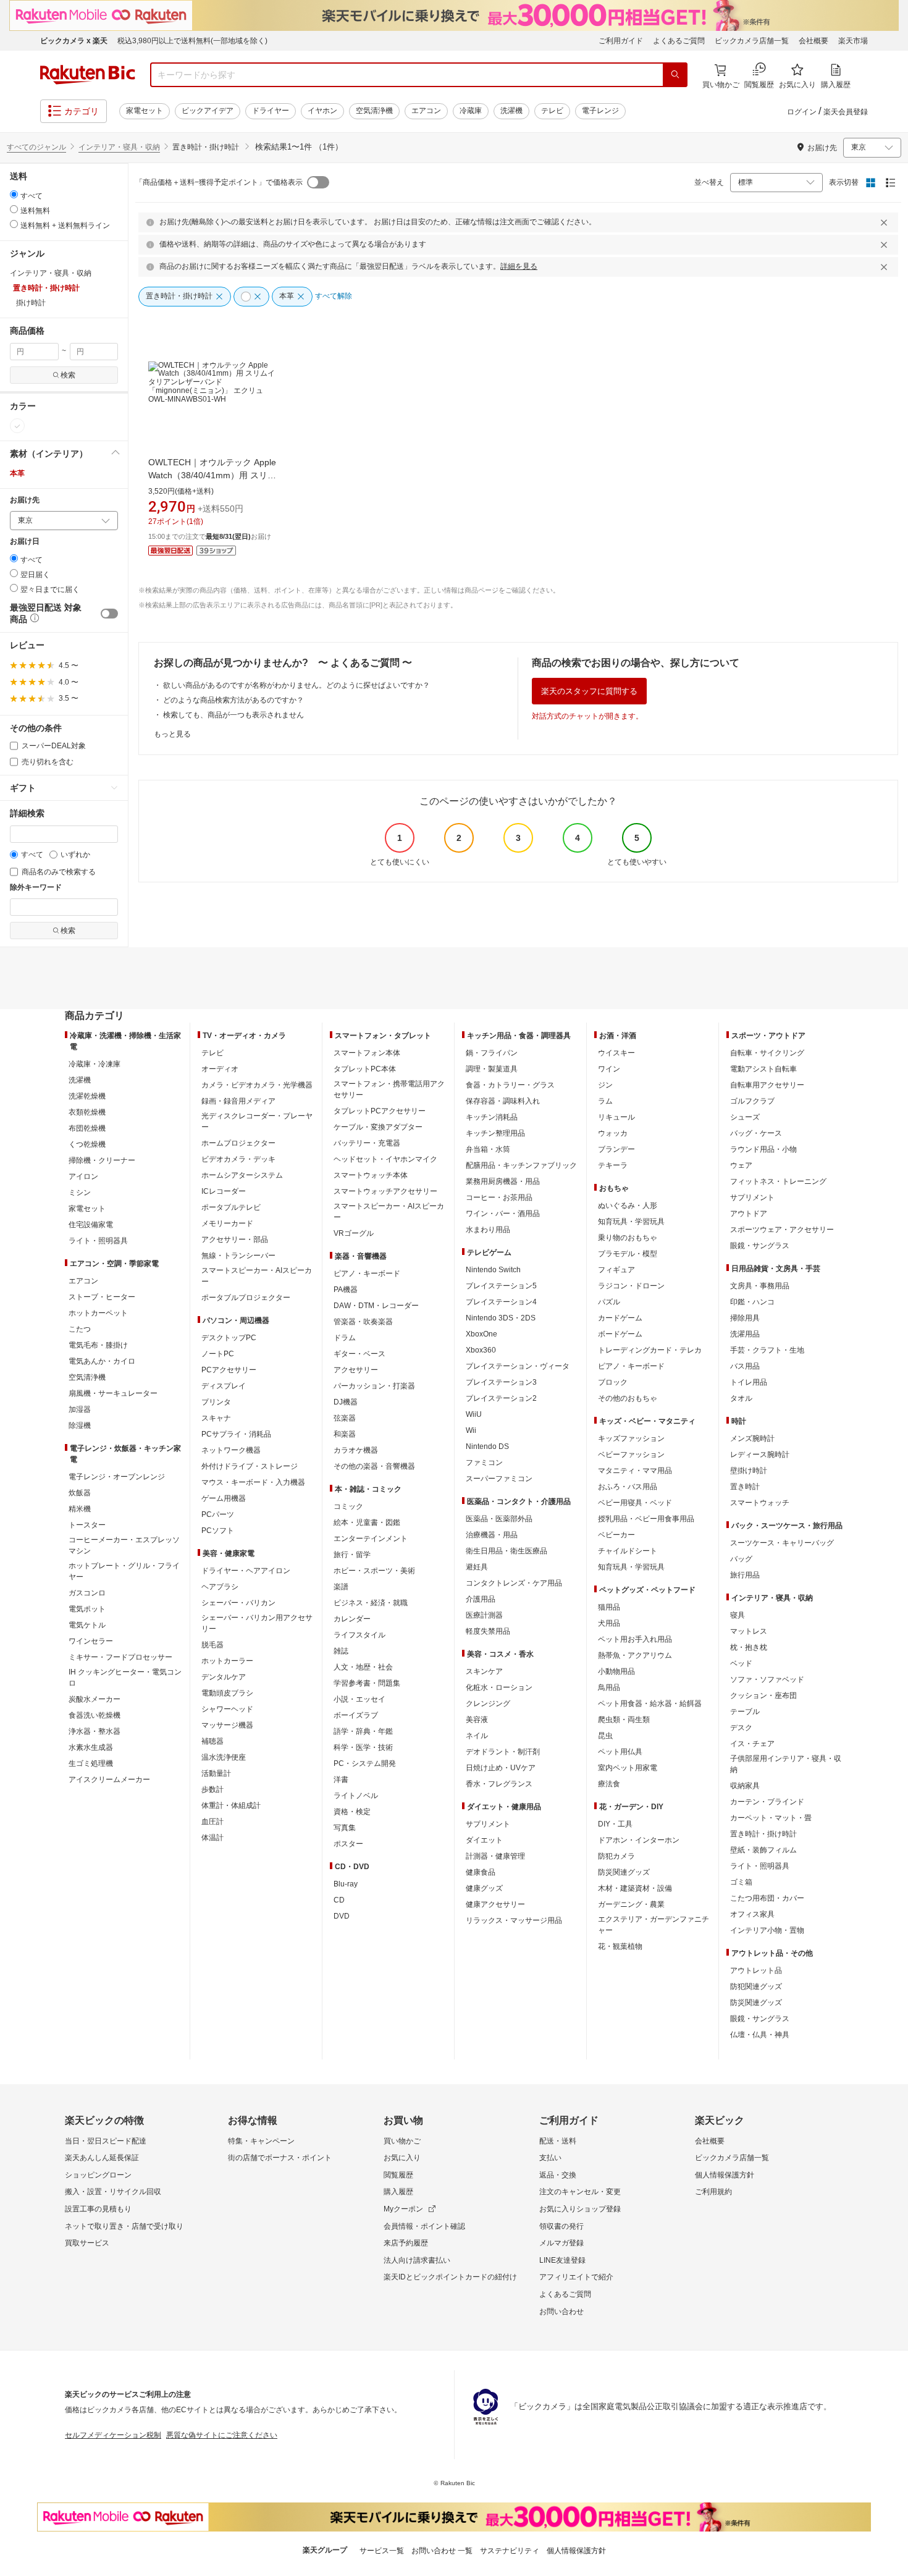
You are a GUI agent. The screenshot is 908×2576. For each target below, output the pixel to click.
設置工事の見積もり (98, 2209)
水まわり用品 (488, 1230)
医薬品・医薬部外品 (499, 1519)
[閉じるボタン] (886, 222)
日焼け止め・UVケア (501, 1768)
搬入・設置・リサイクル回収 (113, 2192)
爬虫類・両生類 (624, 1720)
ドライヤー (271, 111)
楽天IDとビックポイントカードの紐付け (450, 2277)
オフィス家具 (752, 1914)
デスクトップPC (229, 1338)
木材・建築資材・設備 (635, 1888)
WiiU (474, 1414)
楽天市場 (853, 41)
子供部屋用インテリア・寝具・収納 (786, 1764)
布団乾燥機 (87, 1128)
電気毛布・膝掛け (98, 1345)
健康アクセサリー (495, 1904)
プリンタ (216, 1402)
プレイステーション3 (501, 1382)
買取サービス (87, 2243)
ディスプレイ (224, 1386)
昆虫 (605, 1736)
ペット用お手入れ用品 (635, 1639)
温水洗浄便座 (224, 1757)
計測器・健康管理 (495, 1856)
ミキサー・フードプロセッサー (120, 1657)
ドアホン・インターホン (639, 1840)
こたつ (80, 1329)
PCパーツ (218, 1514)
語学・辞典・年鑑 (363, 1731)
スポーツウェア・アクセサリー (782, 1230)
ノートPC (218, 1354)
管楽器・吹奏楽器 (363, 1322)
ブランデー (616, 1149)
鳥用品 (609, 1687)
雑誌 (341, 1651)
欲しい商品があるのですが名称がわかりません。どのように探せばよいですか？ (296, 685)
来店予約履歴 (406, 2243)
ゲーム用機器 (224, 1498)
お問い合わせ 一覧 (442, 2551)
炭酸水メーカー (95, 1699)
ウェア (741, 1165)
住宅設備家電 (91, 1225)
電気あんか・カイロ (102, 1361)
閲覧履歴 (398, 2175)
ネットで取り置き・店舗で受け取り (124, 2226)
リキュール (616, 1117)
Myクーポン (403, 2209)
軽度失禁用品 (488, 1631)
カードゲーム (620, 1318)
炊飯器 (80, 1493)
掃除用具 (745, 1318)
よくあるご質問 (679, 41)
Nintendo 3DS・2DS (501, 1318)
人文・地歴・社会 (363, 1667)
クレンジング (488, 1704)
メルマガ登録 (561, 2243)
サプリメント (488, 1824)
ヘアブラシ (220, 1587)
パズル (609, 1302)
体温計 (212, 1838)
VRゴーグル (354, 1233)
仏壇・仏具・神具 (760, 2035)
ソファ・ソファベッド (767, 1679)
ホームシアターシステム (242, 1175)
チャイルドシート (628, 1551)
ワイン (609, 1069)
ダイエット (484, 1840)
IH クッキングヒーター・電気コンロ (125, 1678)
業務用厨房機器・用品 (503, 1181)
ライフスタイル (359, 1635)
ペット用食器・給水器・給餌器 (650, 1704)
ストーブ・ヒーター (102, 1297)
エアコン (426, 111)
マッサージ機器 (227, 1725)
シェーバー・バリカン (238, 1603)
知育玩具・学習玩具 (631, 1222)
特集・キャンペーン (261, 2141)
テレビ (552, 111)
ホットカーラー (227, 1661)
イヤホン (322, 111)
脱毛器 (212, 1645)
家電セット (145, 111)
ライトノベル (356, 1796)
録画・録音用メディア (238, 1101)
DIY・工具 (615, 1824)
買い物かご (402, 2141)
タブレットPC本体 (365, 1069)
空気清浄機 (374, 111)
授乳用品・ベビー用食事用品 (646, 1519)
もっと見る (172, 734)
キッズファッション (631, 1438)
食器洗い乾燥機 (95, 1715)
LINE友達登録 (562, 2260)
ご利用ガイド (621, 41)
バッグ (741, 1559)
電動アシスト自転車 (763, 1069)
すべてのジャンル (36, 147)
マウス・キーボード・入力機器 (253, 1482)
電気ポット (87, 1609)
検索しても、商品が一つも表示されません (233, 715)
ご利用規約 (713, 2192)
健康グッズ (484, 1888)
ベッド (741, 1663)
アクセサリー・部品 (235, 1239)
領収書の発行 (561, 2226)
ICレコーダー (224, 1191)
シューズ (745, 1117)
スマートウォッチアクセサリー (385, 1191)
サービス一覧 (382, 2551)
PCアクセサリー (229, 1370)
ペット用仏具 (620, 1752)
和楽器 (345, 1434)
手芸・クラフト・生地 (767, 1350)
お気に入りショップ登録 (580, 2209)
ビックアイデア (208, 111)
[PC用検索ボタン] (675, 75)
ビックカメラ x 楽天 (74, 41)
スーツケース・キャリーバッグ (782, 1543)
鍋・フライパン (492, 1053)
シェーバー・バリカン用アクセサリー (257, 1623)
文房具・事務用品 (760, 1286)
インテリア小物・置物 (767, 1930)
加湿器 (80, 1409)
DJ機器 (346, 1402)
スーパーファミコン (499, 1479)
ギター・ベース (359, 1354)
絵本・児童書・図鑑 (367, 1522)
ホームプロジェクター (238, 1143)
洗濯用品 (745, 1334)
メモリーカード (227, 1223)
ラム (605, 1101)
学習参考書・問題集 (367, 1683)
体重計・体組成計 (231, 1805)
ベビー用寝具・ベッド (635, 1503)
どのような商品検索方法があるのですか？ (233, 700)
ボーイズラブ (356, 1715)
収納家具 (745, 1786)
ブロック (613, 1382)
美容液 (477, 1720)
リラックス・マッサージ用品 (514, 1920)
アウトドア (749, 1214)
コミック (348, 1506)
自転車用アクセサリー (767, 1085)
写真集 (345, 1828)
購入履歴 (398, 2192)
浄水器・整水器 (95, 1731)
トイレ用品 (749, 1382)
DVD (342, 1916)
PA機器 (346, 1290)
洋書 (341, 1780)
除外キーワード (36, 888)
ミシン (80, 1193)
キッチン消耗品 (492, 1117)
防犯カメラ (616, 1856)
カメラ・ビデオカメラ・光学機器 (257, 1085)
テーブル (745, 1712)
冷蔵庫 (471, 111)
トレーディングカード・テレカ (650, 1350)
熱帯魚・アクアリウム (635, 1655)
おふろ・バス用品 (628, 1487)
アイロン (83, 1176)
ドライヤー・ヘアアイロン (246, 1571)
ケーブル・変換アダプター (378, 1127)
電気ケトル (87, 1625)
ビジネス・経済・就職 (371, 1603)
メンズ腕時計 (752, 1438)
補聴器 (212, 1741)
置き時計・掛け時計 (763, 1834)
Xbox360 (481, 1350)
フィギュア (616, 1270)
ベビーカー (616, 1535)
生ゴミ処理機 (91, 1763)
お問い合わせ (561, 2312)
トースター (87, 1525)
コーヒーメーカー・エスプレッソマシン (124, 1545)
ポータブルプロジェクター (246, 1298)
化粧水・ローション (499, 1687)
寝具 (738, 1615)
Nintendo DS (487, 1446)
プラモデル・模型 (628, 1254)
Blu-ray (346, 1884)
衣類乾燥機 (87, 1112)
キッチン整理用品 (495, 1133)
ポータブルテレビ (231, 1207)
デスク (741, 1728)
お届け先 (25, 500)
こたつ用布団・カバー (767, 1898)
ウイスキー (616, 1053)
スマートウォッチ (760, 1503)
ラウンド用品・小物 (763, 1149)
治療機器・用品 (492, 1535)
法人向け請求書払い (417, 2260)
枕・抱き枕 (749, 1647)
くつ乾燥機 (87, 1144)
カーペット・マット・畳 (771, 1818)
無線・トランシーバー (238, 1256)
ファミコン (484, 1463)
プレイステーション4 (501, 1302)
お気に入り (402, 2158)
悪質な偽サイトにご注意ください (222, 2435)
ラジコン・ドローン (631, 1286)
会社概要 (813, 41)
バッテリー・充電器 (367, 1143)
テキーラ (613, 1165)
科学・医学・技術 (363, 1747)
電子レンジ (600, 111)
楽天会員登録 (846, 112)
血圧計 (212, 1822)
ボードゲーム (620, 1334)
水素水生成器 (91, 1747)
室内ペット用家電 (628, 1768)
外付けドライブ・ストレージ (250, 1466)
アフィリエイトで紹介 (576, 2277)
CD (339, 1900)
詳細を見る (519, 266)
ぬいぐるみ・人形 (628, 1206)
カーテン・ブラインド (767, 1802)
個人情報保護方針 (725, 2175)
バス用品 (745, 1366)
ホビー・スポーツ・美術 (374, 1571)
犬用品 (609, 1623)
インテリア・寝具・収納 (119, 147)
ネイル (477, 1736)
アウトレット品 (756, 1970)
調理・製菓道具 (492, 1069)
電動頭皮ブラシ (227, 1693)
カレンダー (352, 1619)
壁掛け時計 (749, 1471)
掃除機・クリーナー (102, 1160)
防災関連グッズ (624, 1872)
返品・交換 (558, 2175)
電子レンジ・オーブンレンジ (117, 1477)
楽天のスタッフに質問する (589, 691)
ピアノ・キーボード (367, 1273)
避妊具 (477, 1567)
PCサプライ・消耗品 (236, 1434)
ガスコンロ (87, 1593)
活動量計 (216, 1773)
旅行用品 (745, 1575)
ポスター (348, 1844)
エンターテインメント (371, 1539)
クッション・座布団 (763, 1696)
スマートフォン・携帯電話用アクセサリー (389, 1089)
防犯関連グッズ (756, 1987)
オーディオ (220, 1069)
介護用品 (481, 1599)
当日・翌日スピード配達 (106, 2141)
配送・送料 (558, 2141)
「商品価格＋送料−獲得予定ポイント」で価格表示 (219, 182)
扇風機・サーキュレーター (113, 1393)
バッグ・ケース (756, 1133)
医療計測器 (484, 1615)
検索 (68, 375)
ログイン (802, 112)
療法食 (609, 1784)
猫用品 (609, 1607)
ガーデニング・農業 (631, 1904)
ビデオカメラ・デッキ (238, 1159)
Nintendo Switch (493, 1270)
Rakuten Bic (88, 75)
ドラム (345, 1338)
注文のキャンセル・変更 (580, 2192)
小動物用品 (616, 1671)
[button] (64, 454)
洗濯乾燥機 (87, 1096)
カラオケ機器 (356, 1450)
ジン (605, 1085)
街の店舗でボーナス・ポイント (280, 2158)
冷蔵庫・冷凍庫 (95, 1064)
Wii (471, 1430)
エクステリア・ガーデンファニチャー (654, 1925)
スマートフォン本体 (367, 1053)
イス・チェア (752, 1744)
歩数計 (212, 1789)
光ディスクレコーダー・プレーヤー (257, 1121)
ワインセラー (91, 1641)
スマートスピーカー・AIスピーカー (257, 1276)
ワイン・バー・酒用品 (503, 1214)
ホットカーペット (98, 1313)
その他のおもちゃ (628, 1398)
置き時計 (745, 1487)
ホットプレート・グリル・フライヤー (124, 1571)
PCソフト (218, 1531)
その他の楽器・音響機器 (374, 1466)
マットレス (749, 1631)
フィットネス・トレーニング (778, 1181)
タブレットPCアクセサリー (380, 1111)
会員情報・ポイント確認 (424, 2226)
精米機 (80, 1509)
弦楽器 (345, 1418)
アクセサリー (356, 1370)
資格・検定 (352, 1812)
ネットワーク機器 (231, 1450)
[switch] (109, 614)
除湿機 (80, 1425)
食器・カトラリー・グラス (510, 1085)
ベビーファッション (631, 1455)
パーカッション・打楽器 (374, 1386)
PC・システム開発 (365, 1763)
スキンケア (484, 1671)
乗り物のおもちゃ (628, 1238)
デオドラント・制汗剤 (503, 1752)
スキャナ (216, 1418)
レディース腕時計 (760, 1455)
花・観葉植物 (620, 1946)
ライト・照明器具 (98, 1241)
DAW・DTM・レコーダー (376, 1306)
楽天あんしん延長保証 (102, 2158)
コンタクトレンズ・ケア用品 (514, 1583)
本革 (17, 473)
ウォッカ (613, 1133)
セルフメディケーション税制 (113, 2435)
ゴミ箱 (741, 1882)
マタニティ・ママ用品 (635, 1471)
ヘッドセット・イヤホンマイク (385, 1159)
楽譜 (341, 1587)
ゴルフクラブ (752, 1101)
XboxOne (481, 1334)
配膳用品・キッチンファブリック (521, 1165)
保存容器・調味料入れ (503, 1101)
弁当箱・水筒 (488, 1149)
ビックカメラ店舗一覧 (752, 41)
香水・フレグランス (499, 1784)
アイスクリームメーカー (109, 1780)
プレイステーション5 (501, 1286)
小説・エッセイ (359, 1699)
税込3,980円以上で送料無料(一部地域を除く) (192, 41)
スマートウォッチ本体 (371, 1175)
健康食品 (481, 1872)
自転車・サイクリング (767, 1053)
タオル (741, 1398)
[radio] (14, 194)
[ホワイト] (17, 426)
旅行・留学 (352, 1555)
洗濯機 (511, 111)
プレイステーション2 (501, 1398)
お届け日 (25, 542)
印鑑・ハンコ (752, 1302)
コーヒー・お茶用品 (499, 1197)
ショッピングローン (98, 2175)
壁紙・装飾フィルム (763, 1850)
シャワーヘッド (227, 1709)
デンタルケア (224, 1677)
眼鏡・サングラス (760, 1246)
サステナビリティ (510, 2551)
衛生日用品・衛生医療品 (507, 1551)
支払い (550, 2158)
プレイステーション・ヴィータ (518, 1366)
